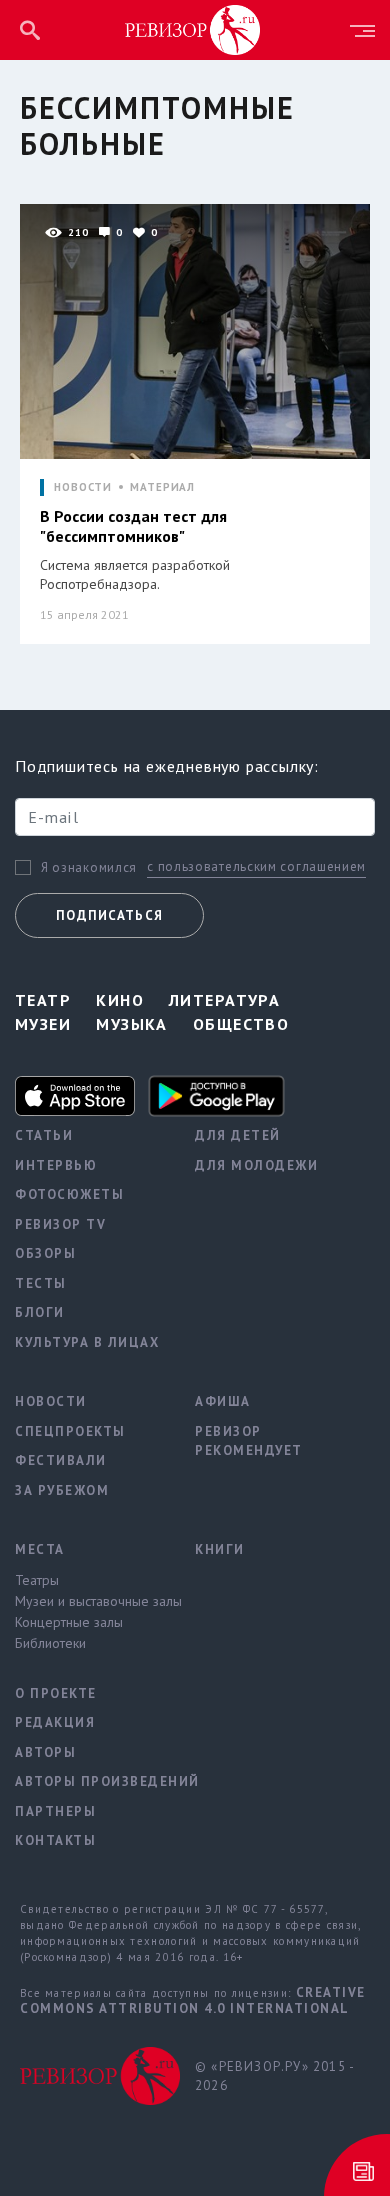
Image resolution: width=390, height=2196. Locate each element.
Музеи (43, 1024)
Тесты (41, 1283)
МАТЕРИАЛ (162, 487)
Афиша (223, 1401)
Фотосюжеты (69, 1194)
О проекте (56, 1693)
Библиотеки (50, 1643)
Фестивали (61, 1460)
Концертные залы (69, 1622)
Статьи (44, 1135)
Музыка (132, 1024)
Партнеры (55, 1811)
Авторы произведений (90, 1781)
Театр (43, 1000)
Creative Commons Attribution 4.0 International (193, 2000)
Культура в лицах (87, 1342)
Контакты (55, 1840)
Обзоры (45, 1253)
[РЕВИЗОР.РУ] (193, 29)
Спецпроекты (70, 1431)
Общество (241, 1024)
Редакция (55, 1722)
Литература (224, 1000)
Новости (51, 1401)
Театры (37, 1580)
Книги (220, 1549)
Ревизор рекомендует (249, 1441)
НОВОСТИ (83, 487)
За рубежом (62, 1490)
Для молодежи (256, 1165)
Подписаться (109, 915)
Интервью (56, 1165)
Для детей (238, 1135)
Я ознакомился (89, 868)
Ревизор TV (60, 1224)
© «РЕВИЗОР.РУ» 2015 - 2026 (274, 2076)
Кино (120, 1000)
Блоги (40, 1312)
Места (40, 1549)
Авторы (45, 1752)
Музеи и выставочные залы (90, 1601)
